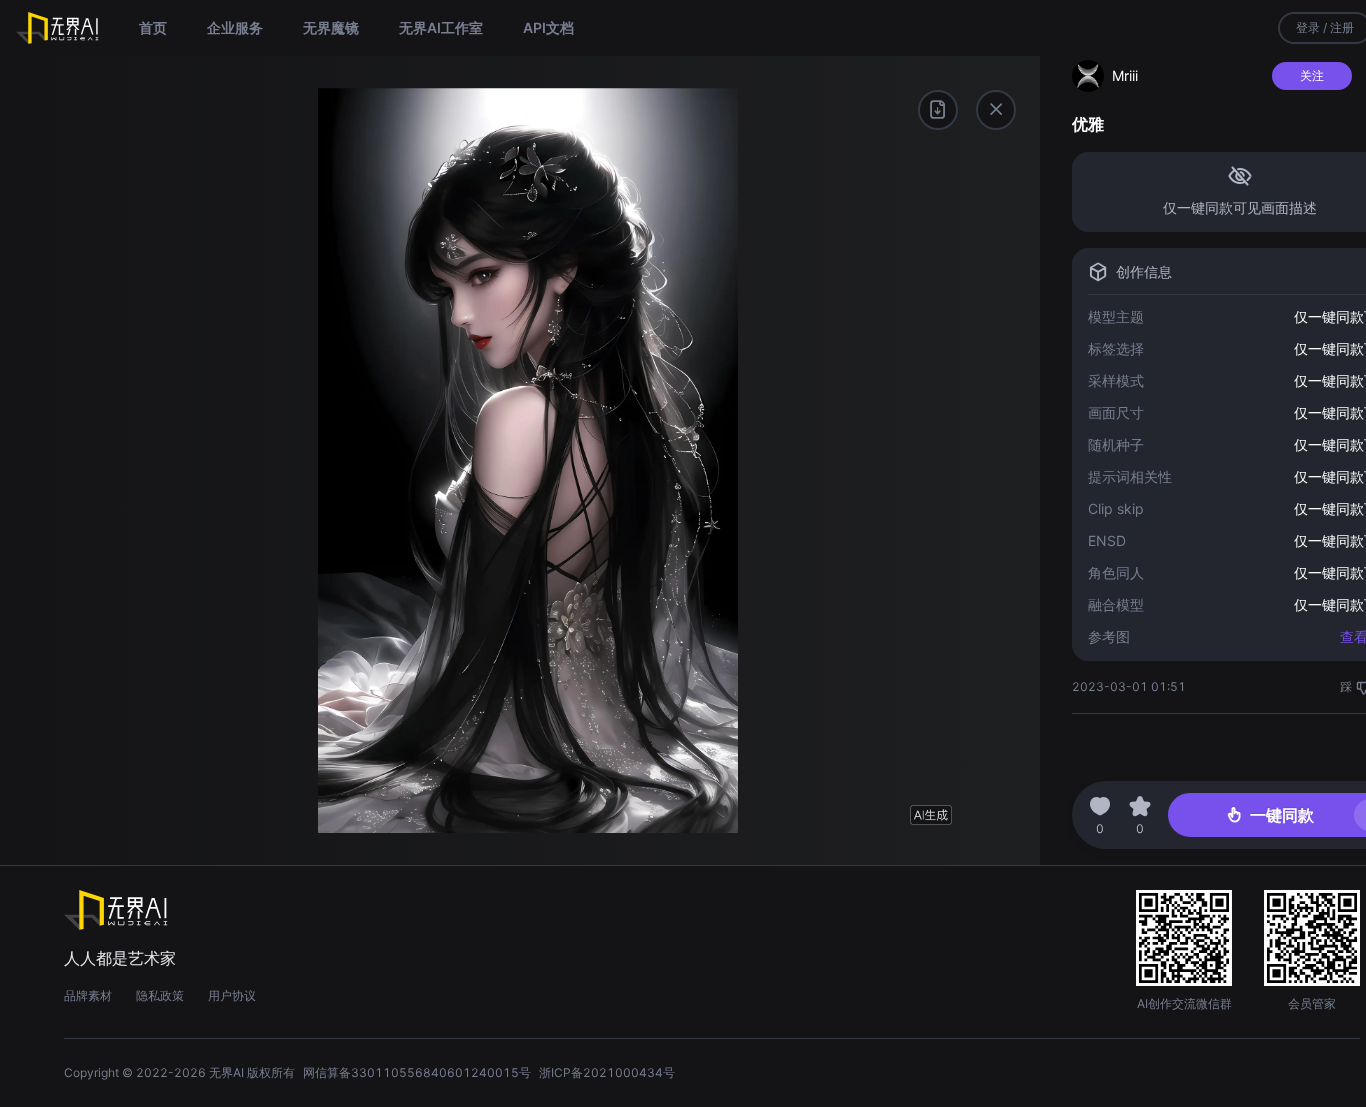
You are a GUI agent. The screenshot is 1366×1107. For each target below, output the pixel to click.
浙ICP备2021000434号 (607, 1072)
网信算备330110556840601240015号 (417, 1072)
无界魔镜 (331, 27)
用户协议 (232, 995)
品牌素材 (88, 995)
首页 (153, 27)
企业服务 (235, 27)
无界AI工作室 (441, 27)
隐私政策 (160, 995)
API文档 (548, 27)
